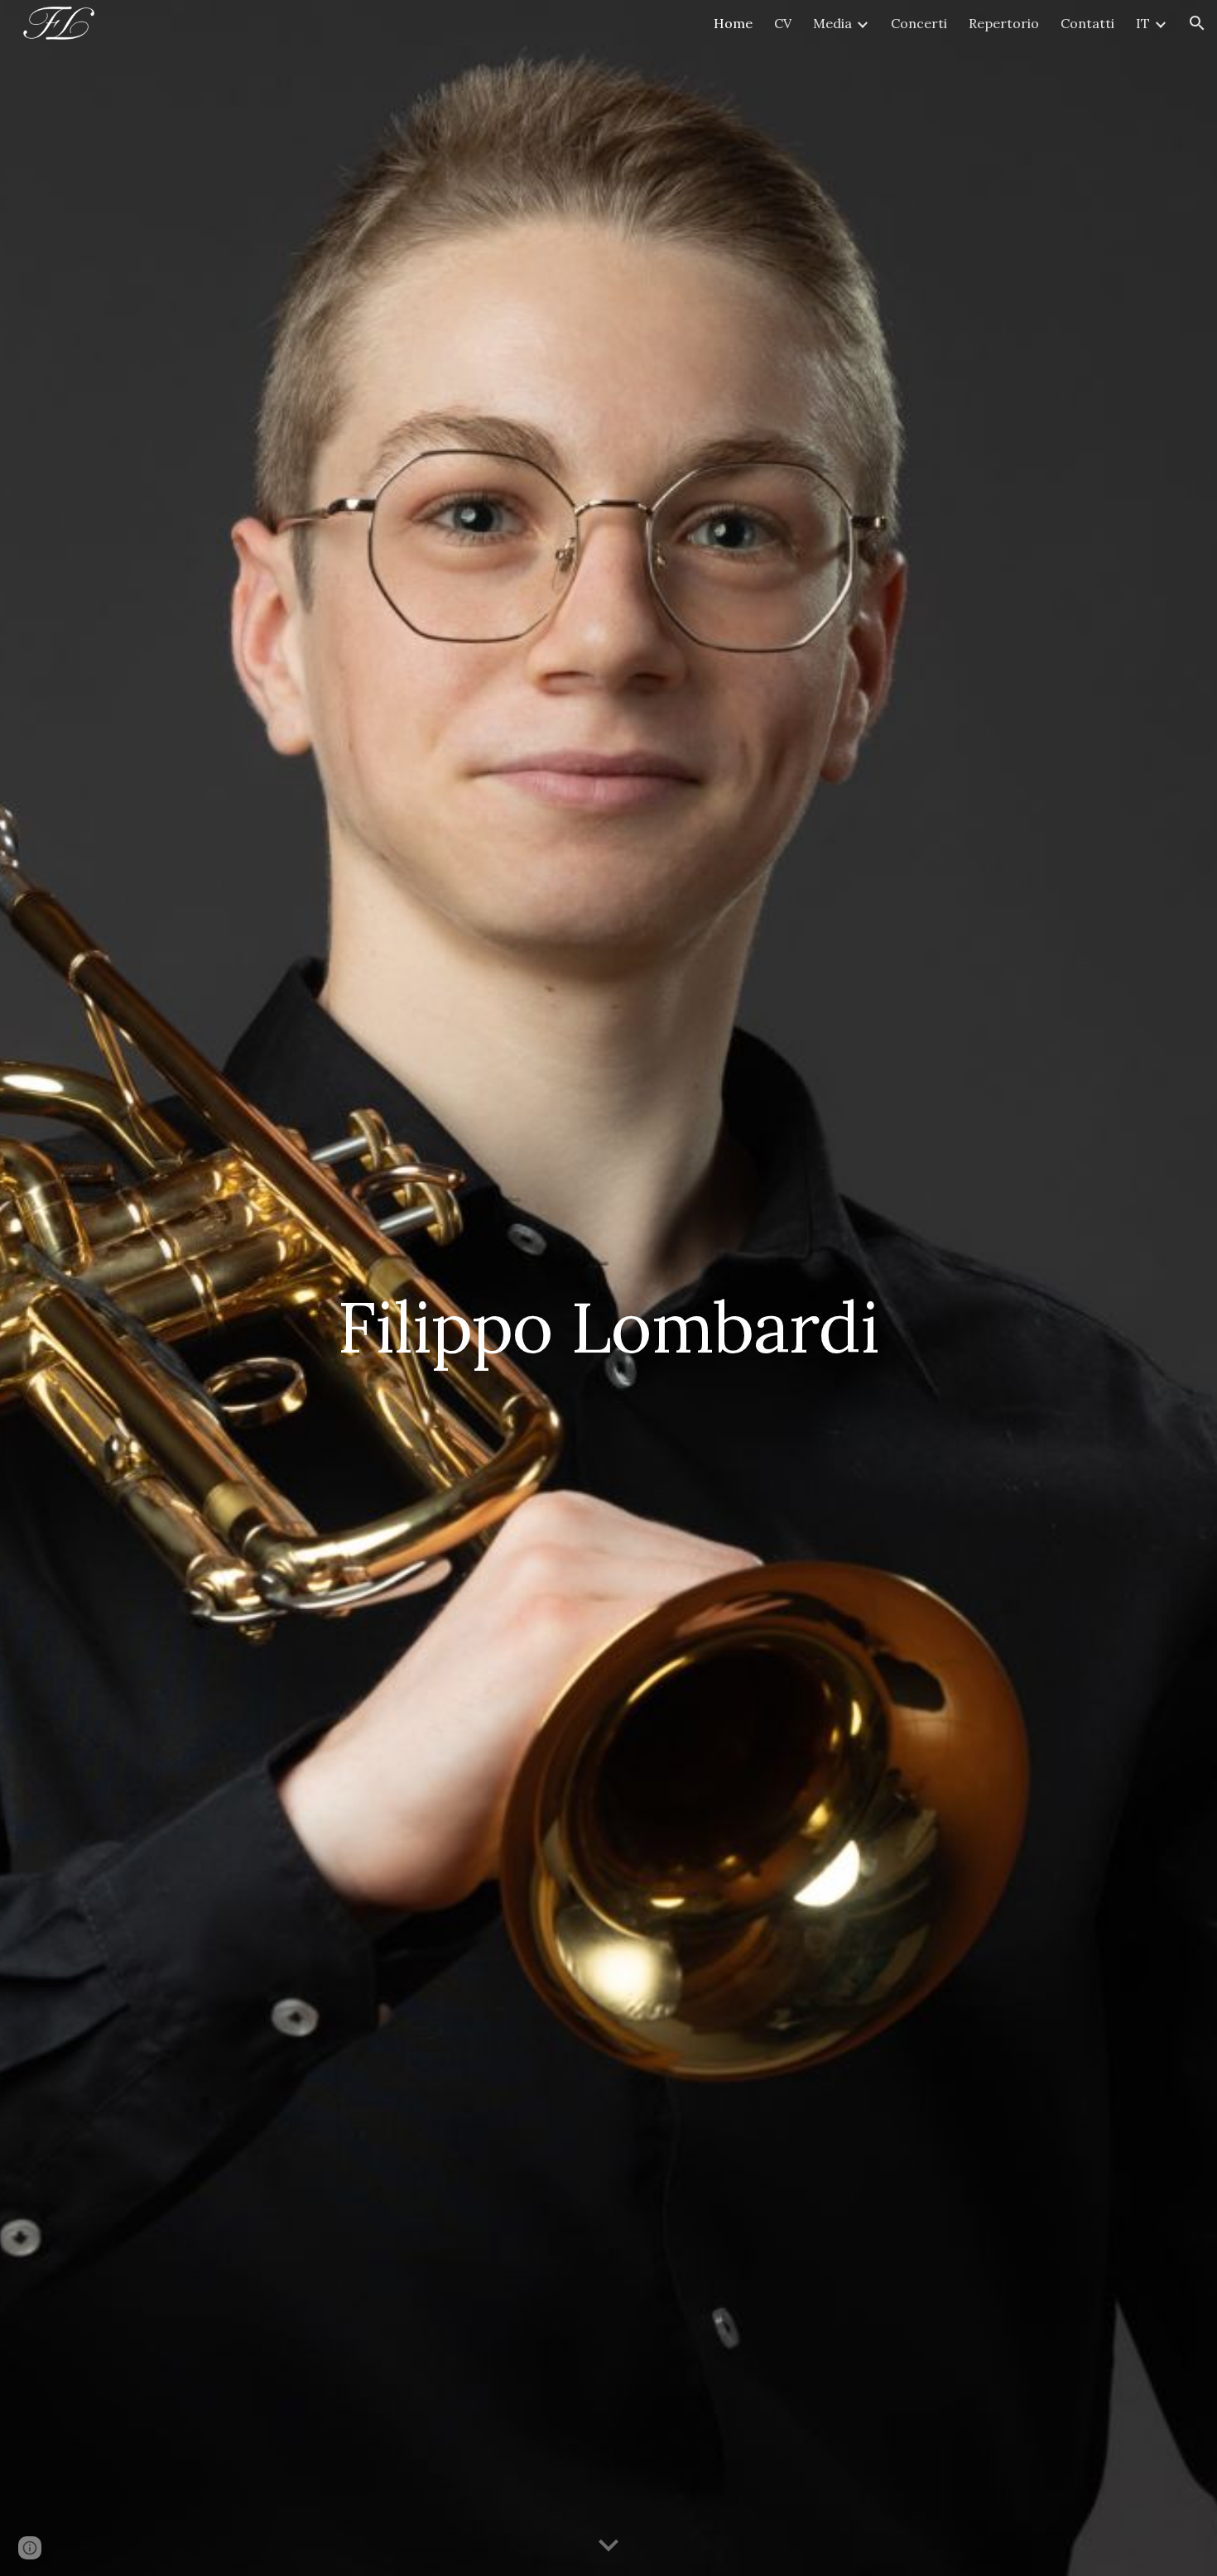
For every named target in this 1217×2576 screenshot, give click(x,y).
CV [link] (783, 23)
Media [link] (832, 23)
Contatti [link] (1087, 23)
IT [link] (1143, 23)
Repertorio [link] (1004, 23)
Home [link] (733, 23)
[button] (1197, 23)
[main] (608, 1288)
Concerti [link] (919, 23)
